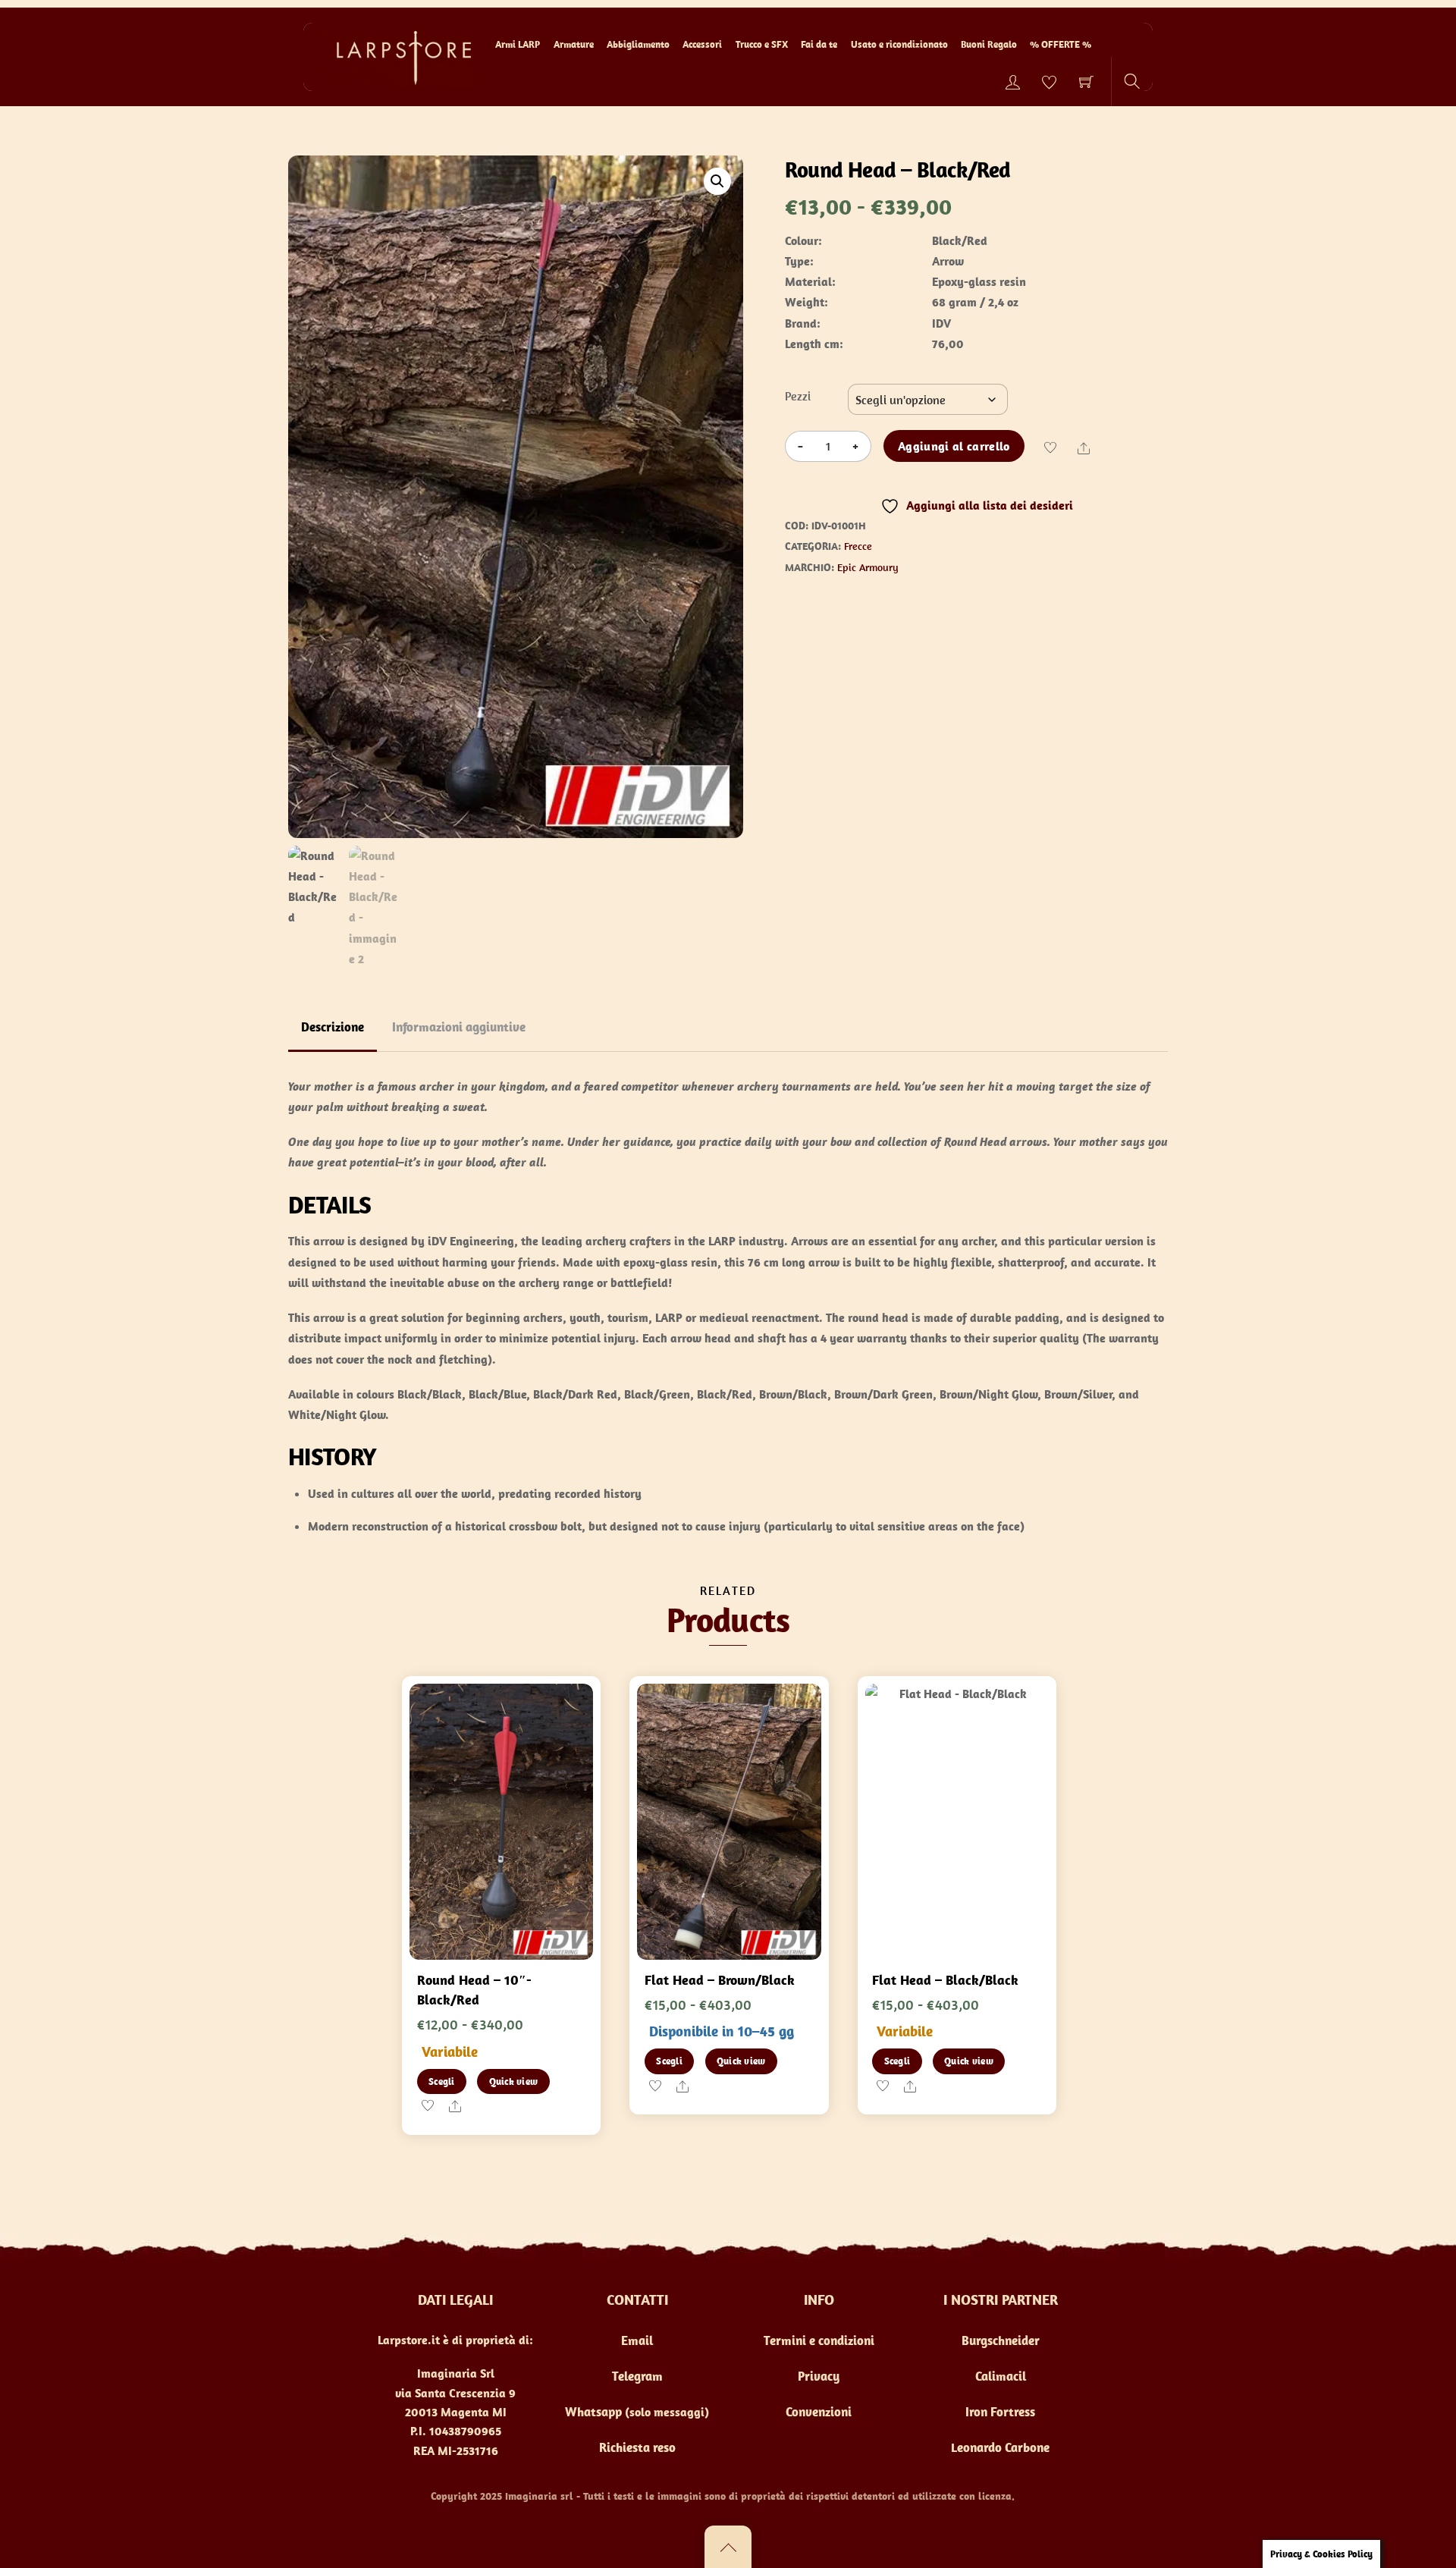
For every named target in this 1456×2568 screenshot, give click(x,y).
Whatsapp (593, 2412)
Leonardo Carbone (1000, 2447)
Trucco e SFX (762, 44)
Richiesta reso (637, 2447)
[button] (717, 181)
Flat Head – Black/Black (945, 1980)
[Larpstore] (398, 56)
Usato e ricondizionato (899, 44)
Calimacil (1001, 2376)
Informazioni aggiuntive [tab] (459, 1027)
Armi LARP (518, 44)
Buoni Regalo (989, 44)
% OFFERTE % (1061, 44)
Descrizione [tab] (333, 1027)
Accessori (702, 44)
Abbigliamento (638, 44)
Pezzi (798, 396)
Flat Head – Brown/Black (720, 1980)
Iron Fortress (1000, 2412)
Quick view (514, 2081)
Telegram (637, 2376)
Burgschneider (1001, 2340)
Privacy (819, 2376)
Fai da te (819, 44)
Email (637, 2340)
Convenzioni (819, 2412)
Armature (574, 44)
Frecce (858, 546)
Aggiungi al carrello (954, 446)
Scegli (442, 2081)
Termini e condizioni (819, 2340)
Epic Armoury (868, 567)
